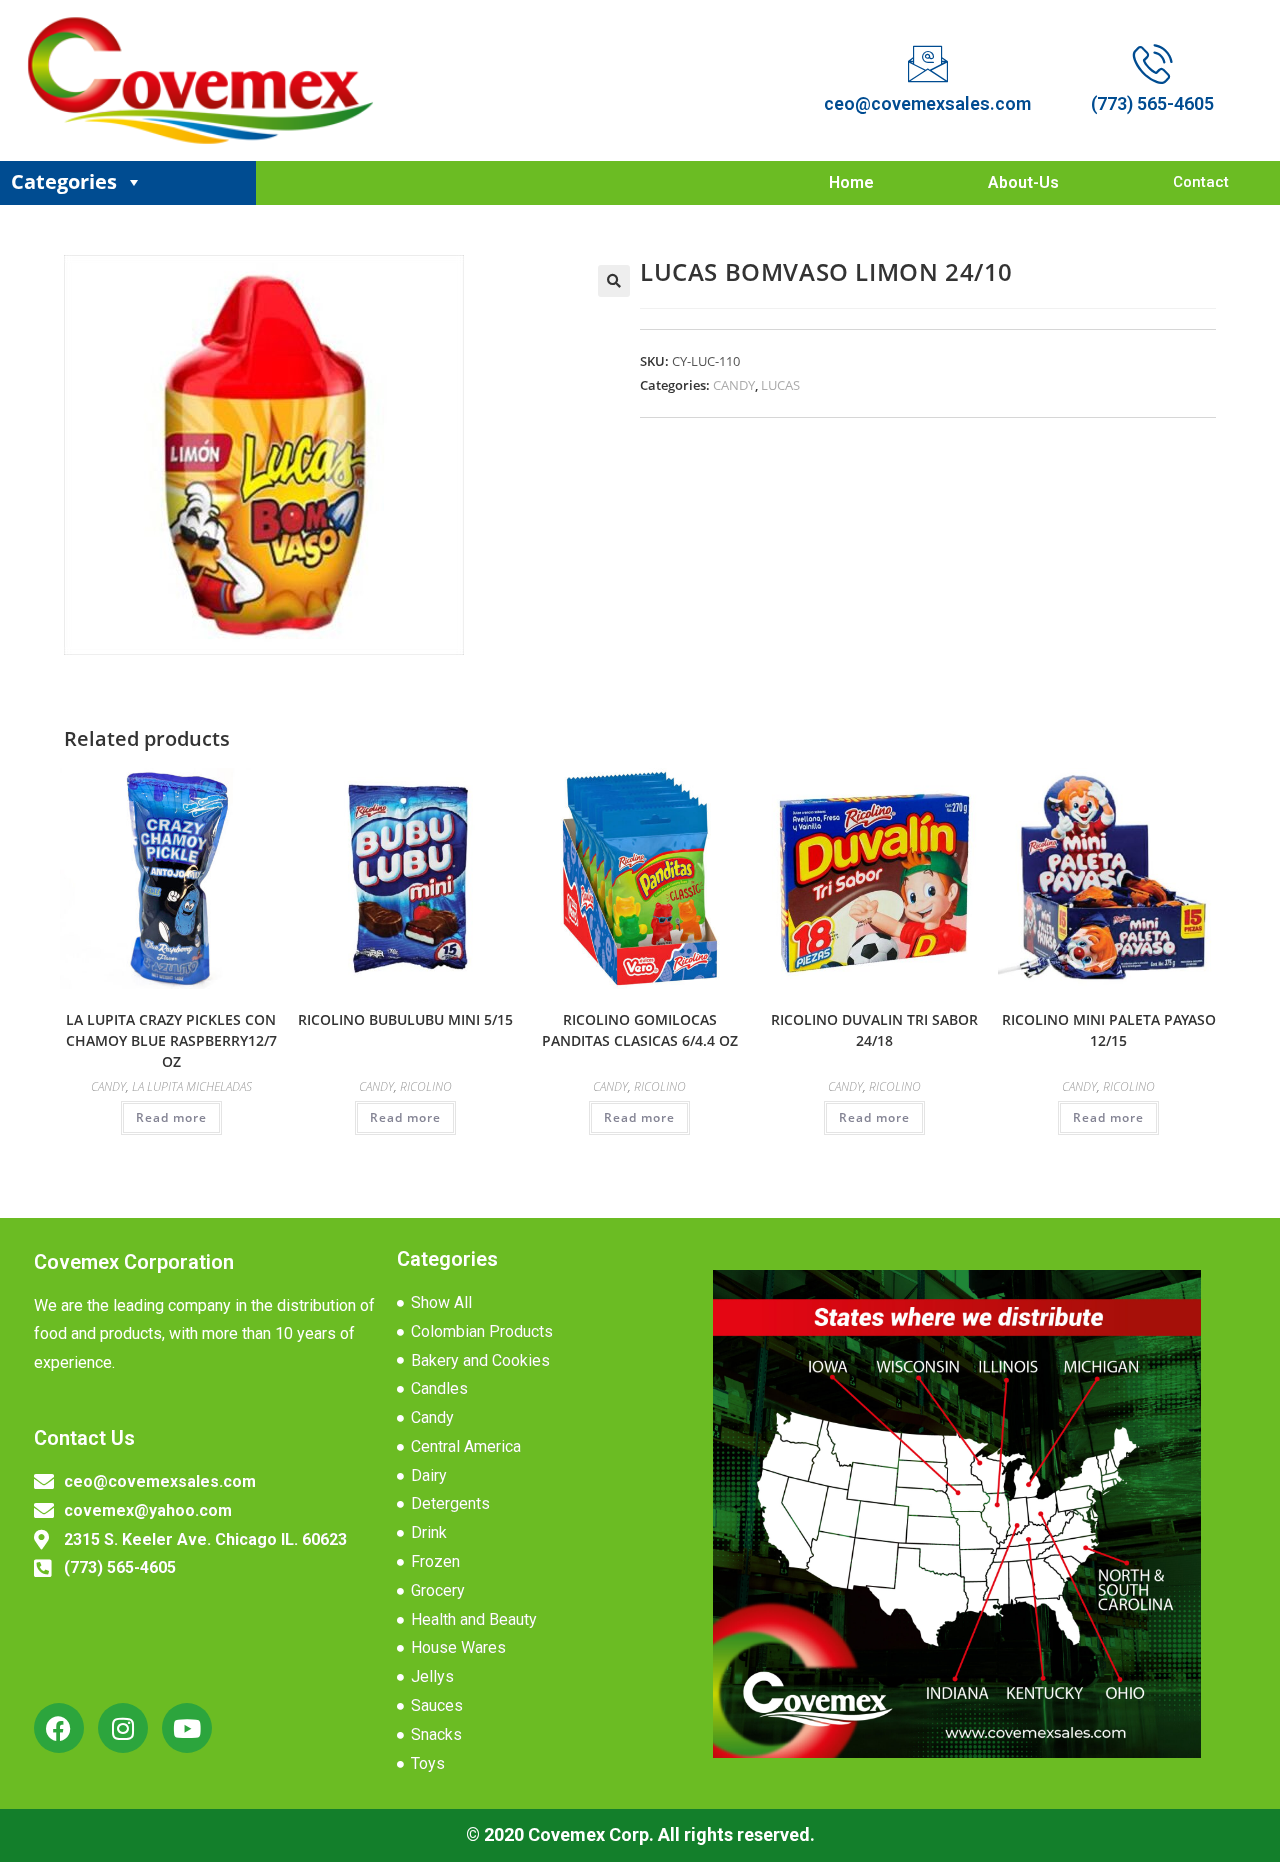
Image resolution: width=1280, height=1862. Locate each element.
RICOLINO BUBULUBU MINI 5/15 (405, 1019)
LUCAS (780, 385)
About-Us (1023, 182)
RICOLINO (426, 1086)
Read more (171, 1117)
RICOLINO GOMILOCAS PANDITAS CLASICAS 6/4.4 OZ (640, 1030)
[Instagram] (123, 1728)
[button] (614, 281)
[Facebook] (59, 1728)
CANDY (734, 385)
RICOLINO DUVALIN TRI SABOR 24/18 (874, 1030)
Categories (64, 181)
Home (851, 182)
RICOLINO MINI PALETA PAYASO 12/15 (1109, 1030)
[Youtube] (187, 1728)
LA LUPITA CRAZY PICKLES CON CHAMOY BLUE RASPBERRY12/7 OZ (171, 1040)
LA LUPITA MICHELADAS (192, 1086)
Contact (1201, 182)
